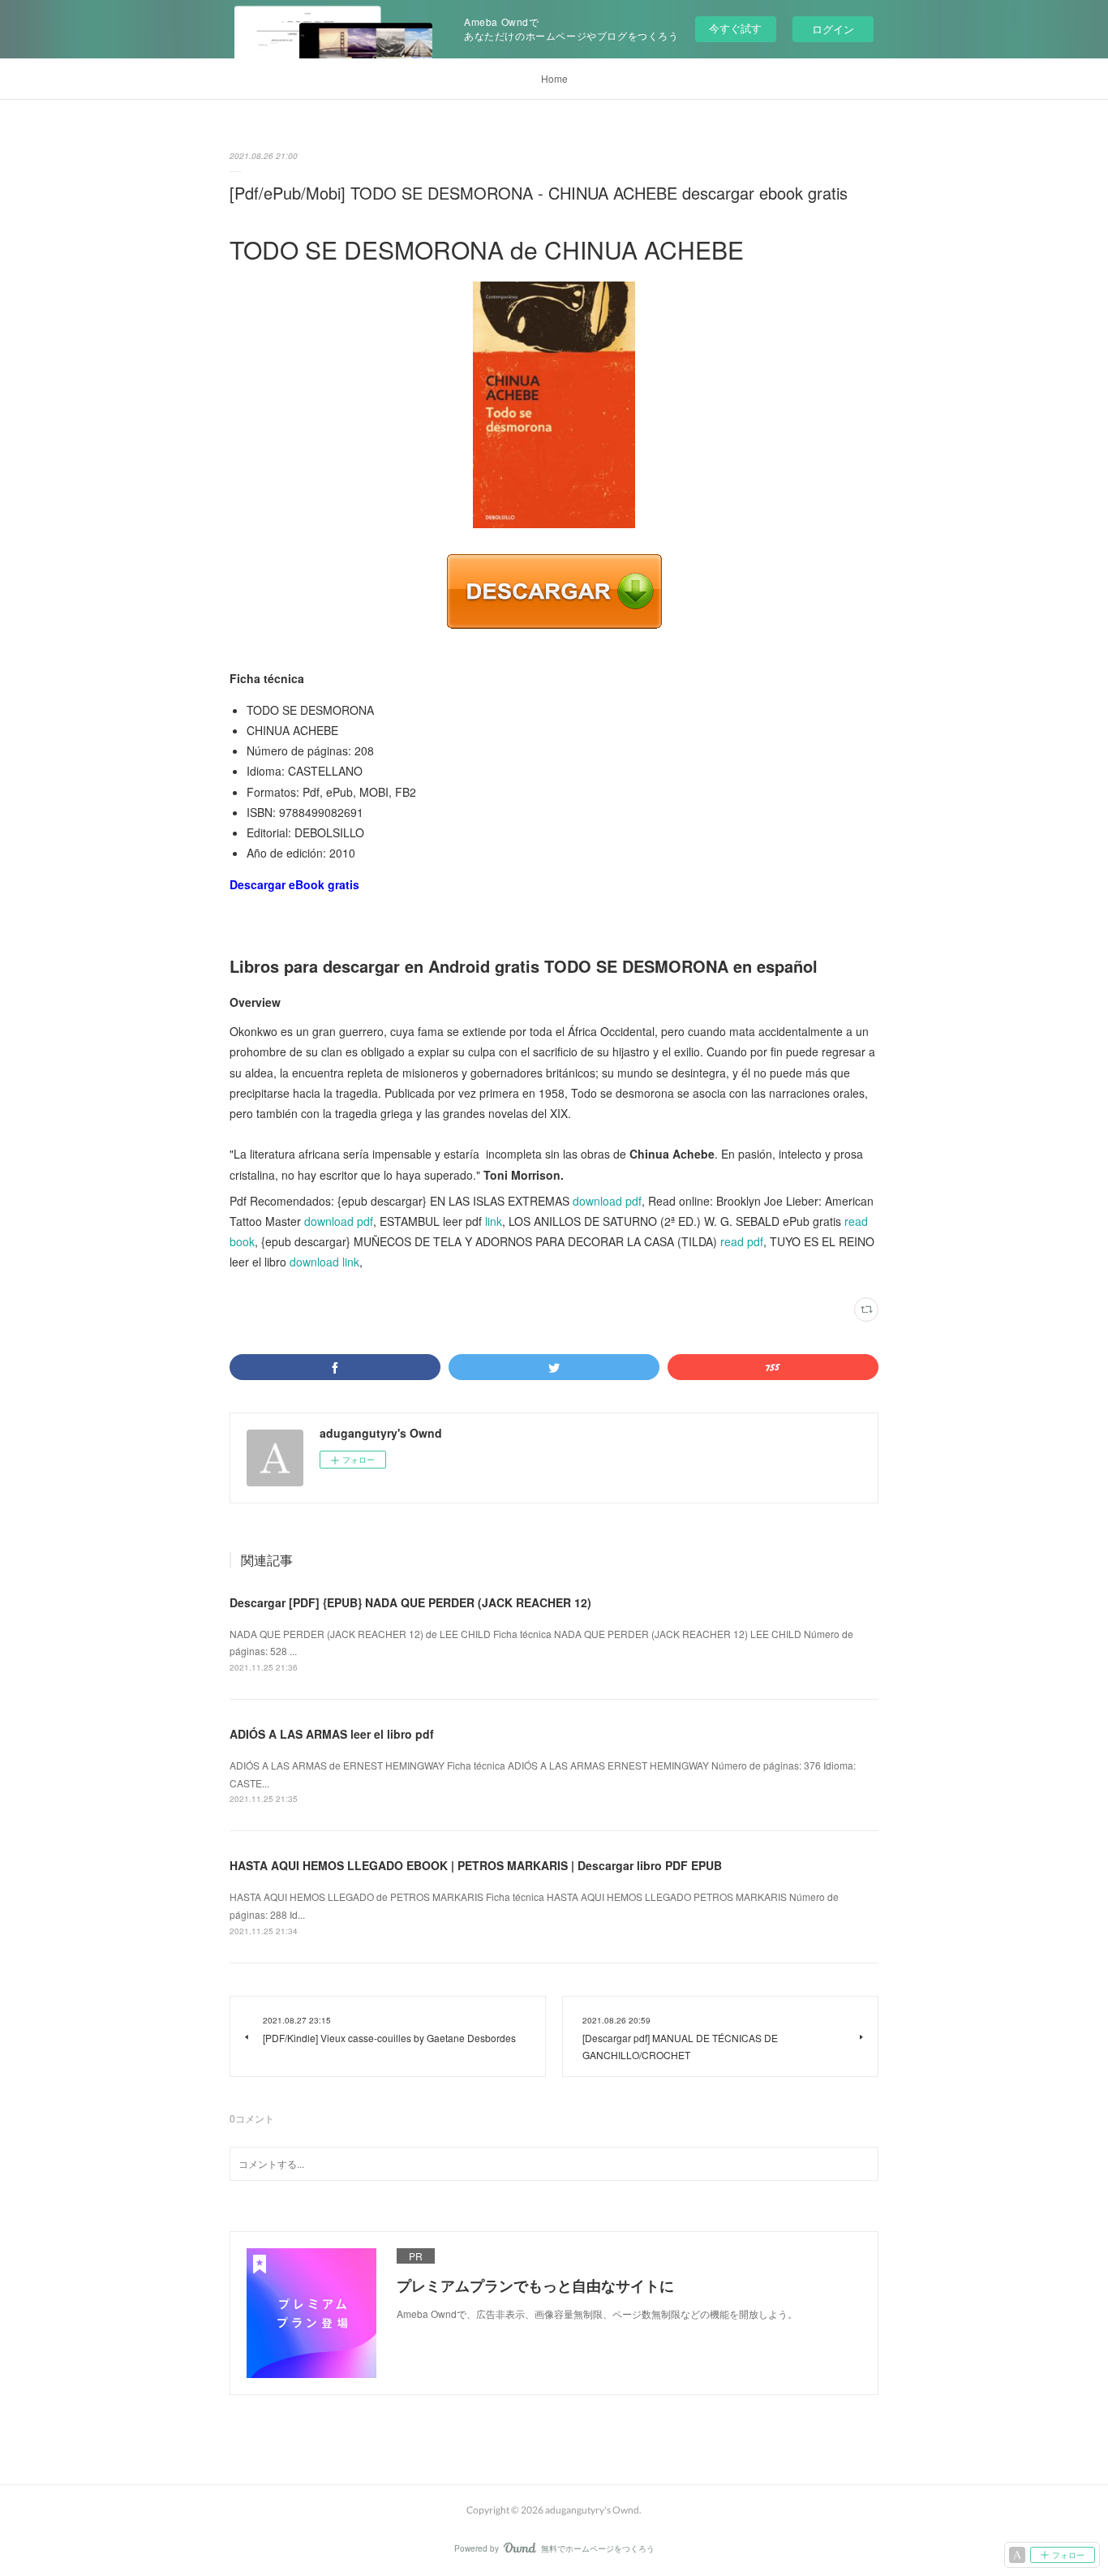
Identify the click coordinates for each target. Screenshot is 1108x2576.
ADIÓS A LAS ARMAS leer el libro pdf (332, 1734)
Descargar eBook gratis (294, 884)
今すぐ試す (735, 28)
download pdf (607, 1201)
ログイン (833, 29)
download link (324, 1262)
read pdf (742, 1241)
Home (554, 78)
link (494, 1221)
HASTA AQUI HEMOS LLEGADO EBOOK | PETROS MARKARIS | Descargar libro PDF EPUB (476, 1865)
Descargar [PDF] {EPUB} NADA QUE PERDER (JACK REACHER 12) (410, 1602)
